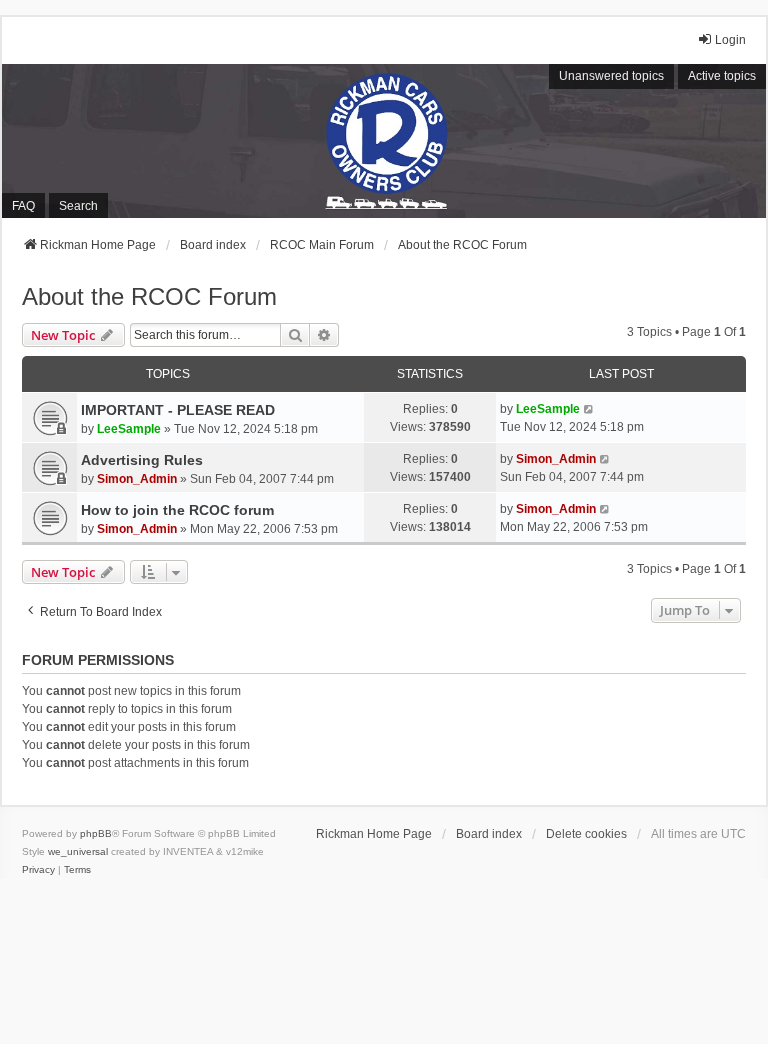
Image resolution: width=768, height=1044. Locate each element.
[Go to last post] (589, 409)
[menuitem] (38, 870)
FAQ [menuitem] (23, 206)
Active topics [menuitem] (722, 76)
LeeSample (129, 429)
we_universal (78, 851)
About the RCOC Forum (149, 296)
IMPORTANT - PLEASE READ (178, 410)
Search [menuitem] (78, 206)
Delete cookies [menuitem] (586, 834)
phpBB (96, 833)
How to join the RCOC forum (177, 510)
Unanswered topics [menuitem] (611, 76)
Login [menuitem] (730, 40)
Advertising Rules (142, 460)
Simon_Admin (137, 479)
